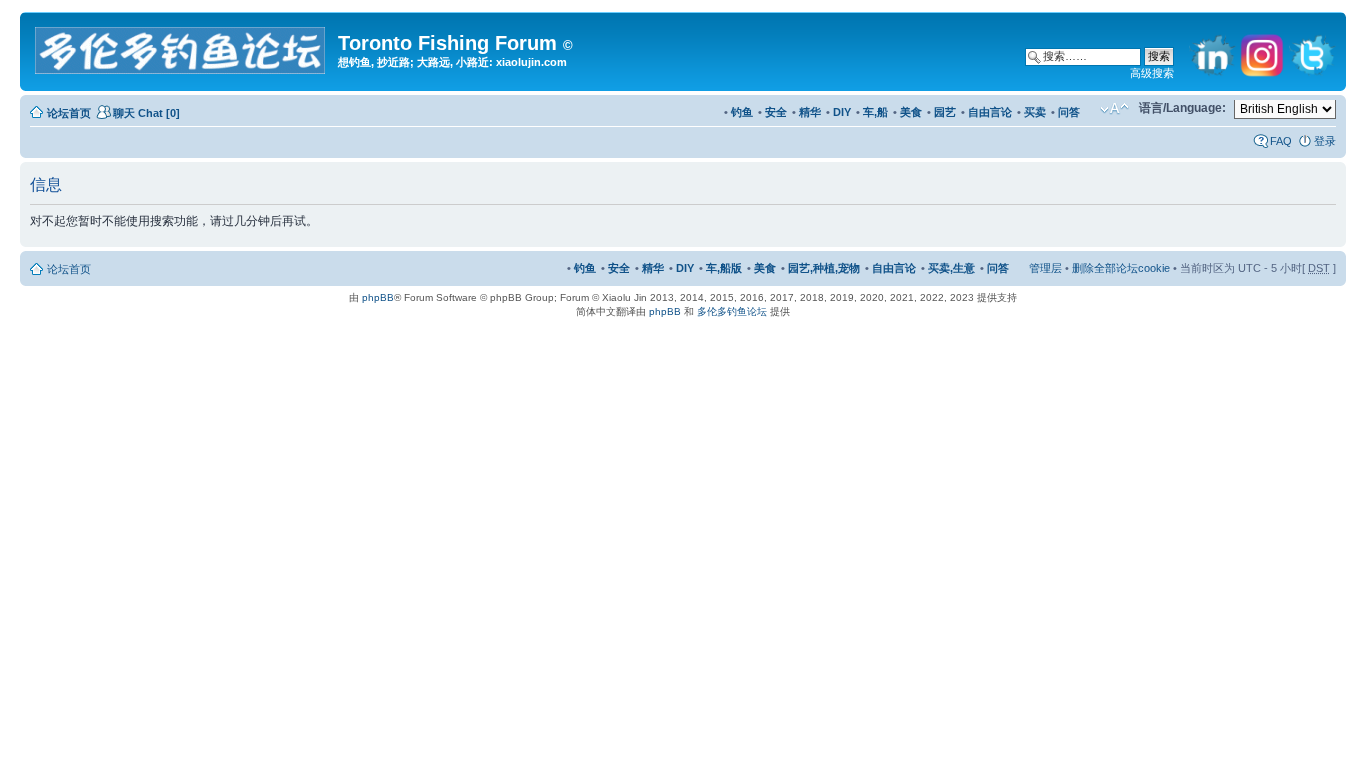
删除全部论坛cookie (1121, 268)
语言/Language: (1182, 108)
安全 (776, 112)
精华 (810, 112)
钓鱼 (742, 112)
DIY (842, 112)
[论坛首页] (181, 46)
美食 (911, 112)
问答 (1069, 112)
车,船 (875, 112)
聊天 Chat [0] (146, 113)
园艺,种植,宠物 (824, 268)
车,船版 (724, 268)
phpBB (378, 297)
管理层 (1045, 268)
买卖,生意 (951, 268)
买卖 (1035, 112)
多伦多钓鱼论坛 (732, 311)
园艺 (945, 112)
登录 (1325, 141)
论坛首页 (69, 113)
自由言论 (990, 112)
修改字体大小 (1114, 109)
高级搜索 (1152, 73)
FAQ (1281, 141)
